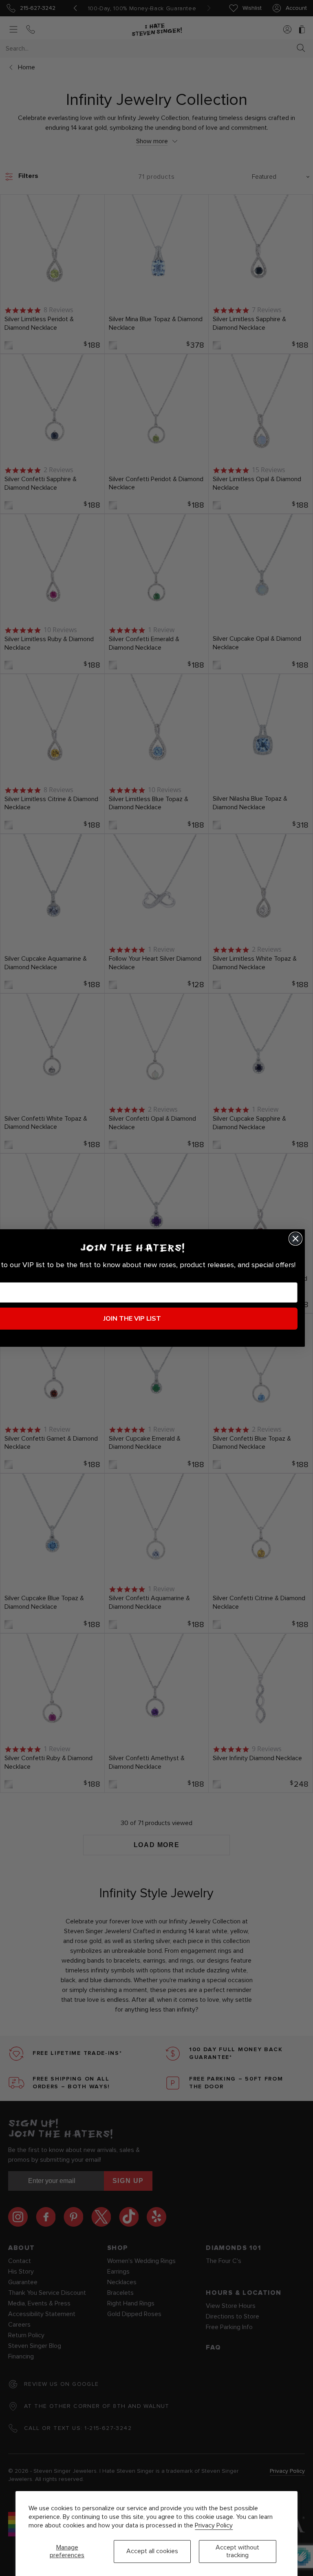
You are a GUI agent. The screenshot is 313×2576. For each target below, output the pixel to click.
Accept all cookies (152, 2551)
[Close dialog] (295, 1239)
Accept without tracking (237, 2551)
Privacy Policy (214, 2525)
